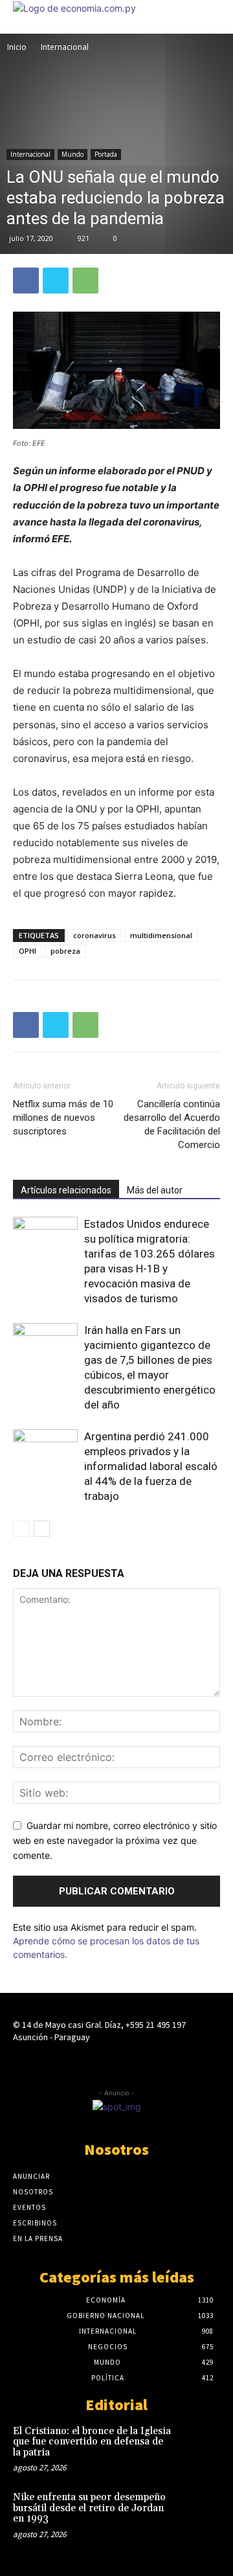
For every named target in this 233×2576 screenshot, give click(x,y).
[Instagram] (116, 2062)
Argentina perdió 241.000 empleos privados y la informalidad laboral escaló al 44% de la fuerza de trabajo (151, 1466)
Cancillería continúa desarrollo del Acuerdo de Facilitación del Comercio (172, 1124)
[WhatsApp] (85, 281)
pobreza (65, 951)
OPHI (28, 951)
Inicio (17, 47)
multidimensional (161, 935)
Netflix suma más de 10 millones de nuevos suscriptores (63, 1118)
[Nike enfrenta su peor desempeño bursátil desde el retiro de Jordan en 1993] (199, 2511)
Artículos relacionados (66, 1190)
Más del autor (155, 1190)
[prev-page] (21, 1529)
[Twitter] (56, 281)
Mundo (72, 154)
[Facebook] (26, 281)
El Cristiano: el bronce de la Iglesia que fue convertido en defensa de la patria (92, 2442)
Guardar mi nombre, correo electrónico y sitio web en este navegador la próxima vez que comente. (115, 1840)
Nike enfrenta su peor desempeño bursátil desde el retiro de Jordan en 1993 (89, 2508)
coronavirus (94, 935)
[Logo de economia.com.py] (74, 8)
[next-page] (42, 1529)
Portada (106, 154)
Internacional (65, 47)
